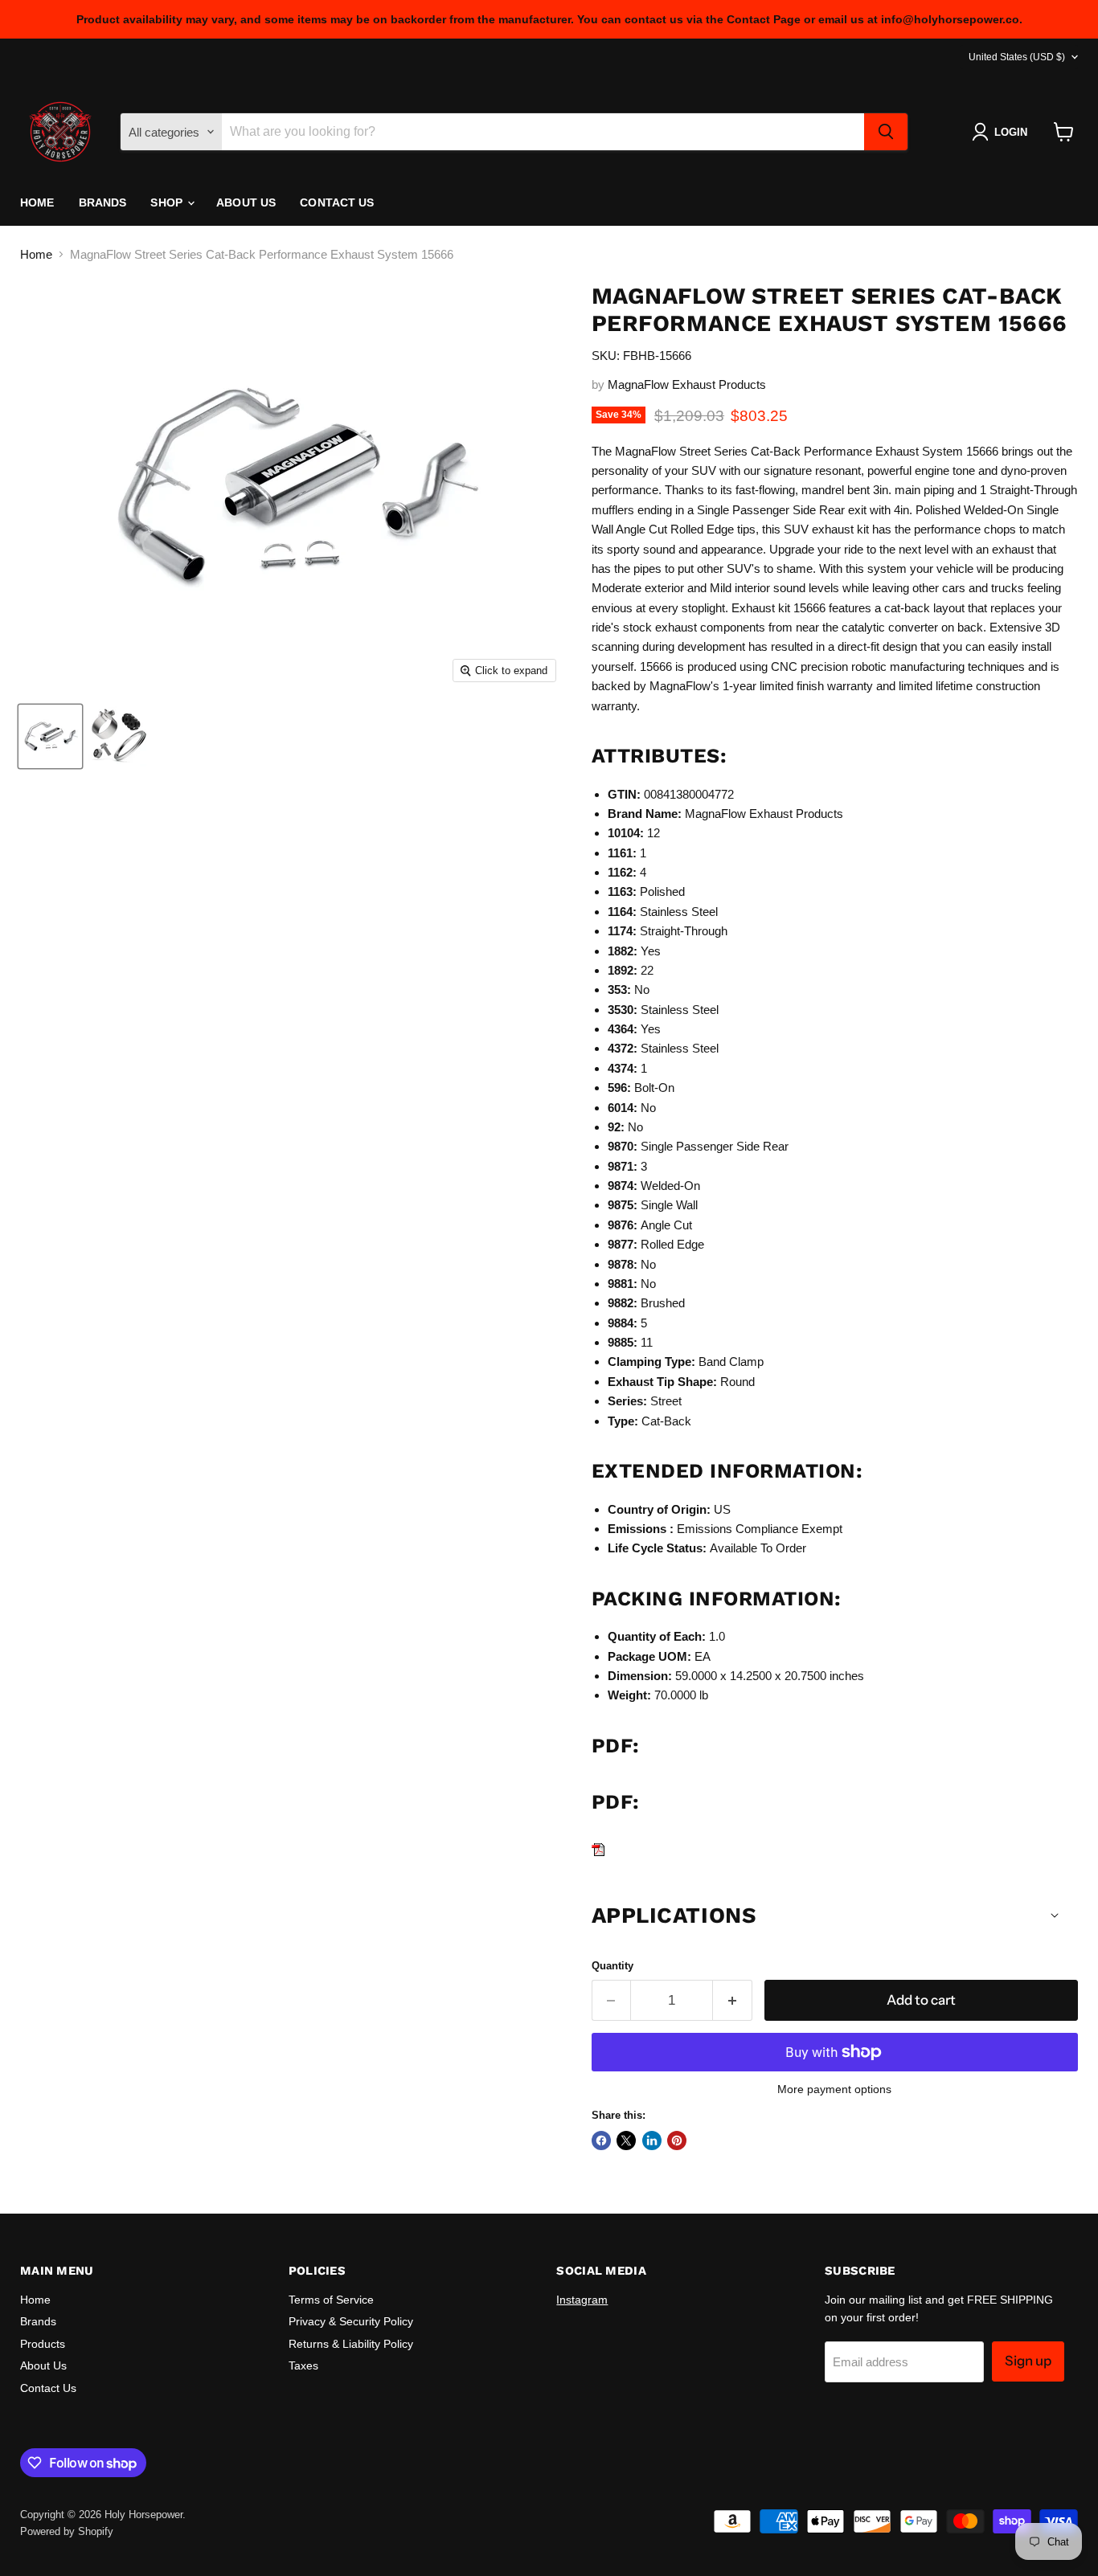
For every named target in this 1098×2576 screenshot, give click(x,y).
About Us (246, 202)
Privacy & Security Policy (351, 2321)
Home (37, 202)
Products (43, 2344)
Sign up (1028, 2361)
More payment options (834, 2089)
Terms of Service (331, 2300)
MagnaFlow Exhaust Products (687, 384)
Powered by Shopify (67, 2531)
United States (1017, 57)
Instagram (582, 2300)
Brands (103, 202)
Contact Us (337, 202)
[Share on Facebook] (601, 2141)
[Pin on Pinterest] (677, 2141)
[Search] (886, 132)
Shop (168, 202)
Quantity (613, 1966)
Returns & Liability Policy (351, 2344)
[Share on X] (626, 2141)
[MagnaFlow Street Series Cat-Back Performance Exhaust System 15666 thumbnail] (50, 736)
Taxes (303, 2365)
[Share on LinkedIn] (652, 2141)
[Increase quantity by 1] (733, 2000)
